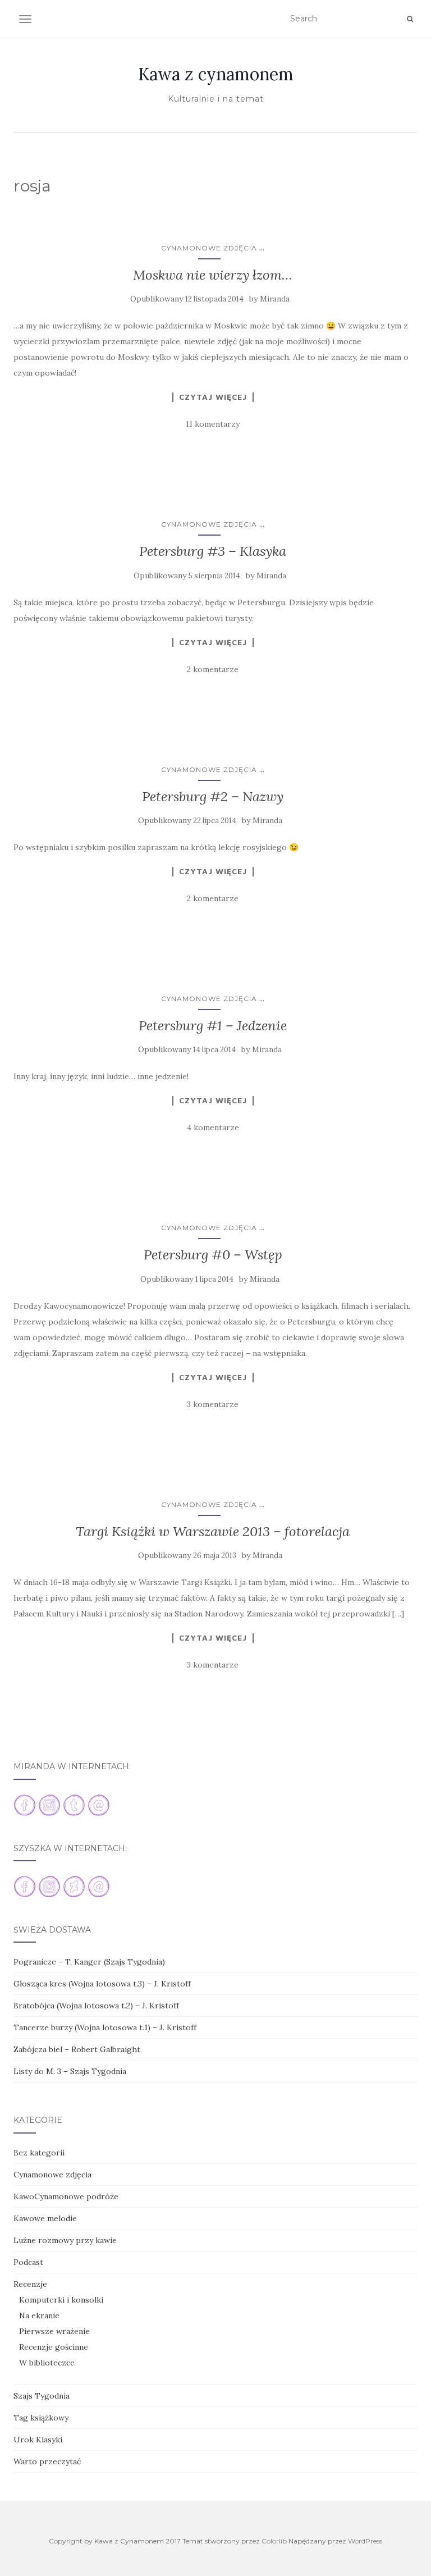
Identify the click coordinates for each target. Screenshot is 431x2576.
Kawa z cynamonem (216, 74)
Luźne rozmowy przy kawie (65, 2240)
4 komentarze (213, 1127)
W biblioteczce (47, 2363)
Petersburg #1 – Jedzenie (213, 1026)
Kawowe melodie (45, 2218)
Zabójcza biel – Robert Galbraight (77, 2049)
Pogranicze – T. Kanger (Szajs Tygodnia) (89, 1962)
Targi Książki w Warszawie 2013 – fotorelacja (213, 1531)
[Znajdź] (410, 19)
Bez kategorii (39, 2153)
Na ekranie (39, 2315)
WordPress (365, 2541)
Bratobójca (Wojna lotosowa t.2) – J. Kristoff (96, 2006)
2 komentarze (213, 669)
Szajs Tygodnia (42, 2396)
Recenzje (30, 2284)
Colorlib (274, 2541)
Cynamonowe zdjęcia (209, 248)
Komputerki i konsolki (61, 2300)
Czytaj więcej (213, 397)
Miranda (275, 299)
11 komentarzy (213, 424)
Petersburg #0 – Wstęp (213, 1255)
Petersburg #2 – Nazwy (213, 796)
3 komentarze (213, 1404)
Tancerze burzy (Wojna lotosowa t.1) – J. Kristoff (105, 2027)
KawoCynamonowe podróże (66, 2196)
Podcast (28, 2262)
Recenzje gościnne (54, 2347)
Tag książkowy (41, 2418)
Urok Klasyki (38, 2440)
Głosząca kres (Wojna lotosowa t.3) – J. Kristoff (102, 1984)
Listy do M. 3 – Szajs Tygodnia (70, 2071)
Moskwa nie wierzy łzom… (213, 275)
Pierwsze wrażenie (54, 2331)
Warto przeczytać (47, 2461)
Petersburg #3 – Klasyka (213, 551)
